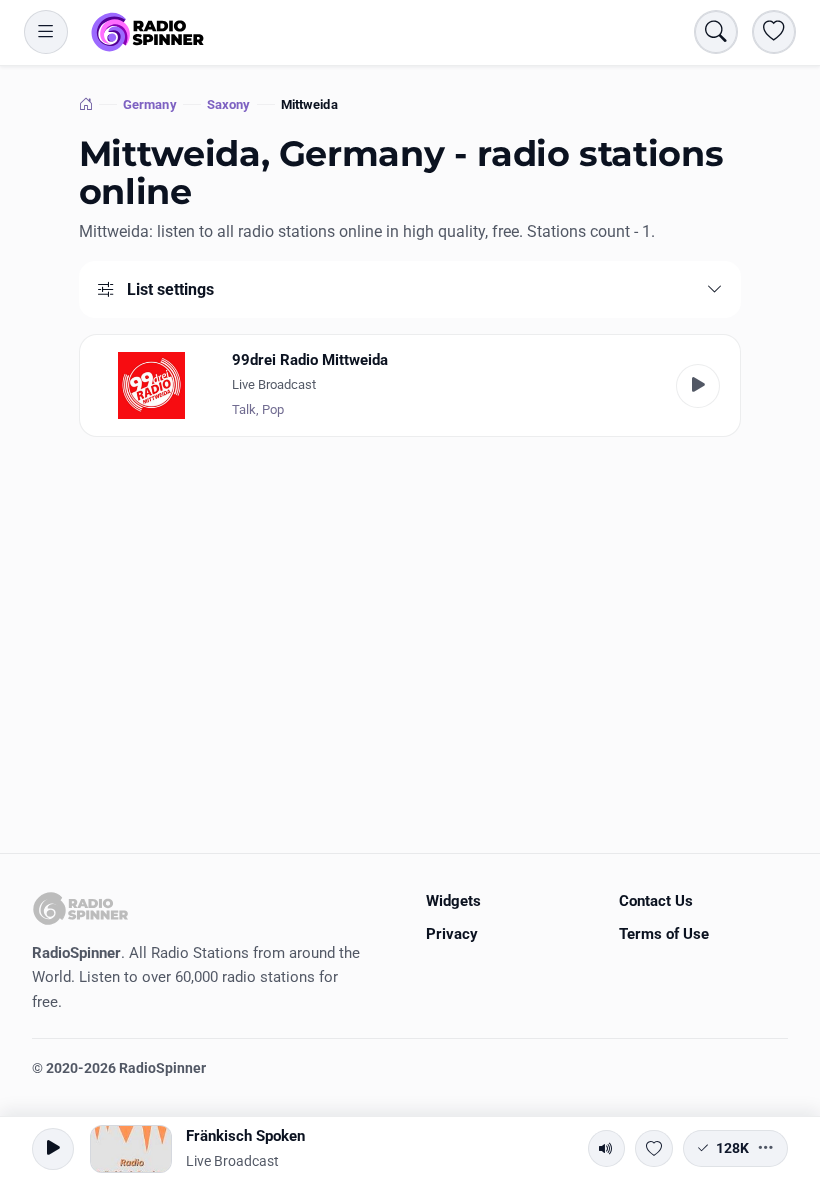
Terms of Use (664, 934)
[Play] (698, 386)
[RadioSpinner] (148, 32)
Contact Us (656, 901)
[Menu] (46, 32)
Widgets (453, 901)
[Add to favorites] (654, 1149)
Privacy (452, 934)
